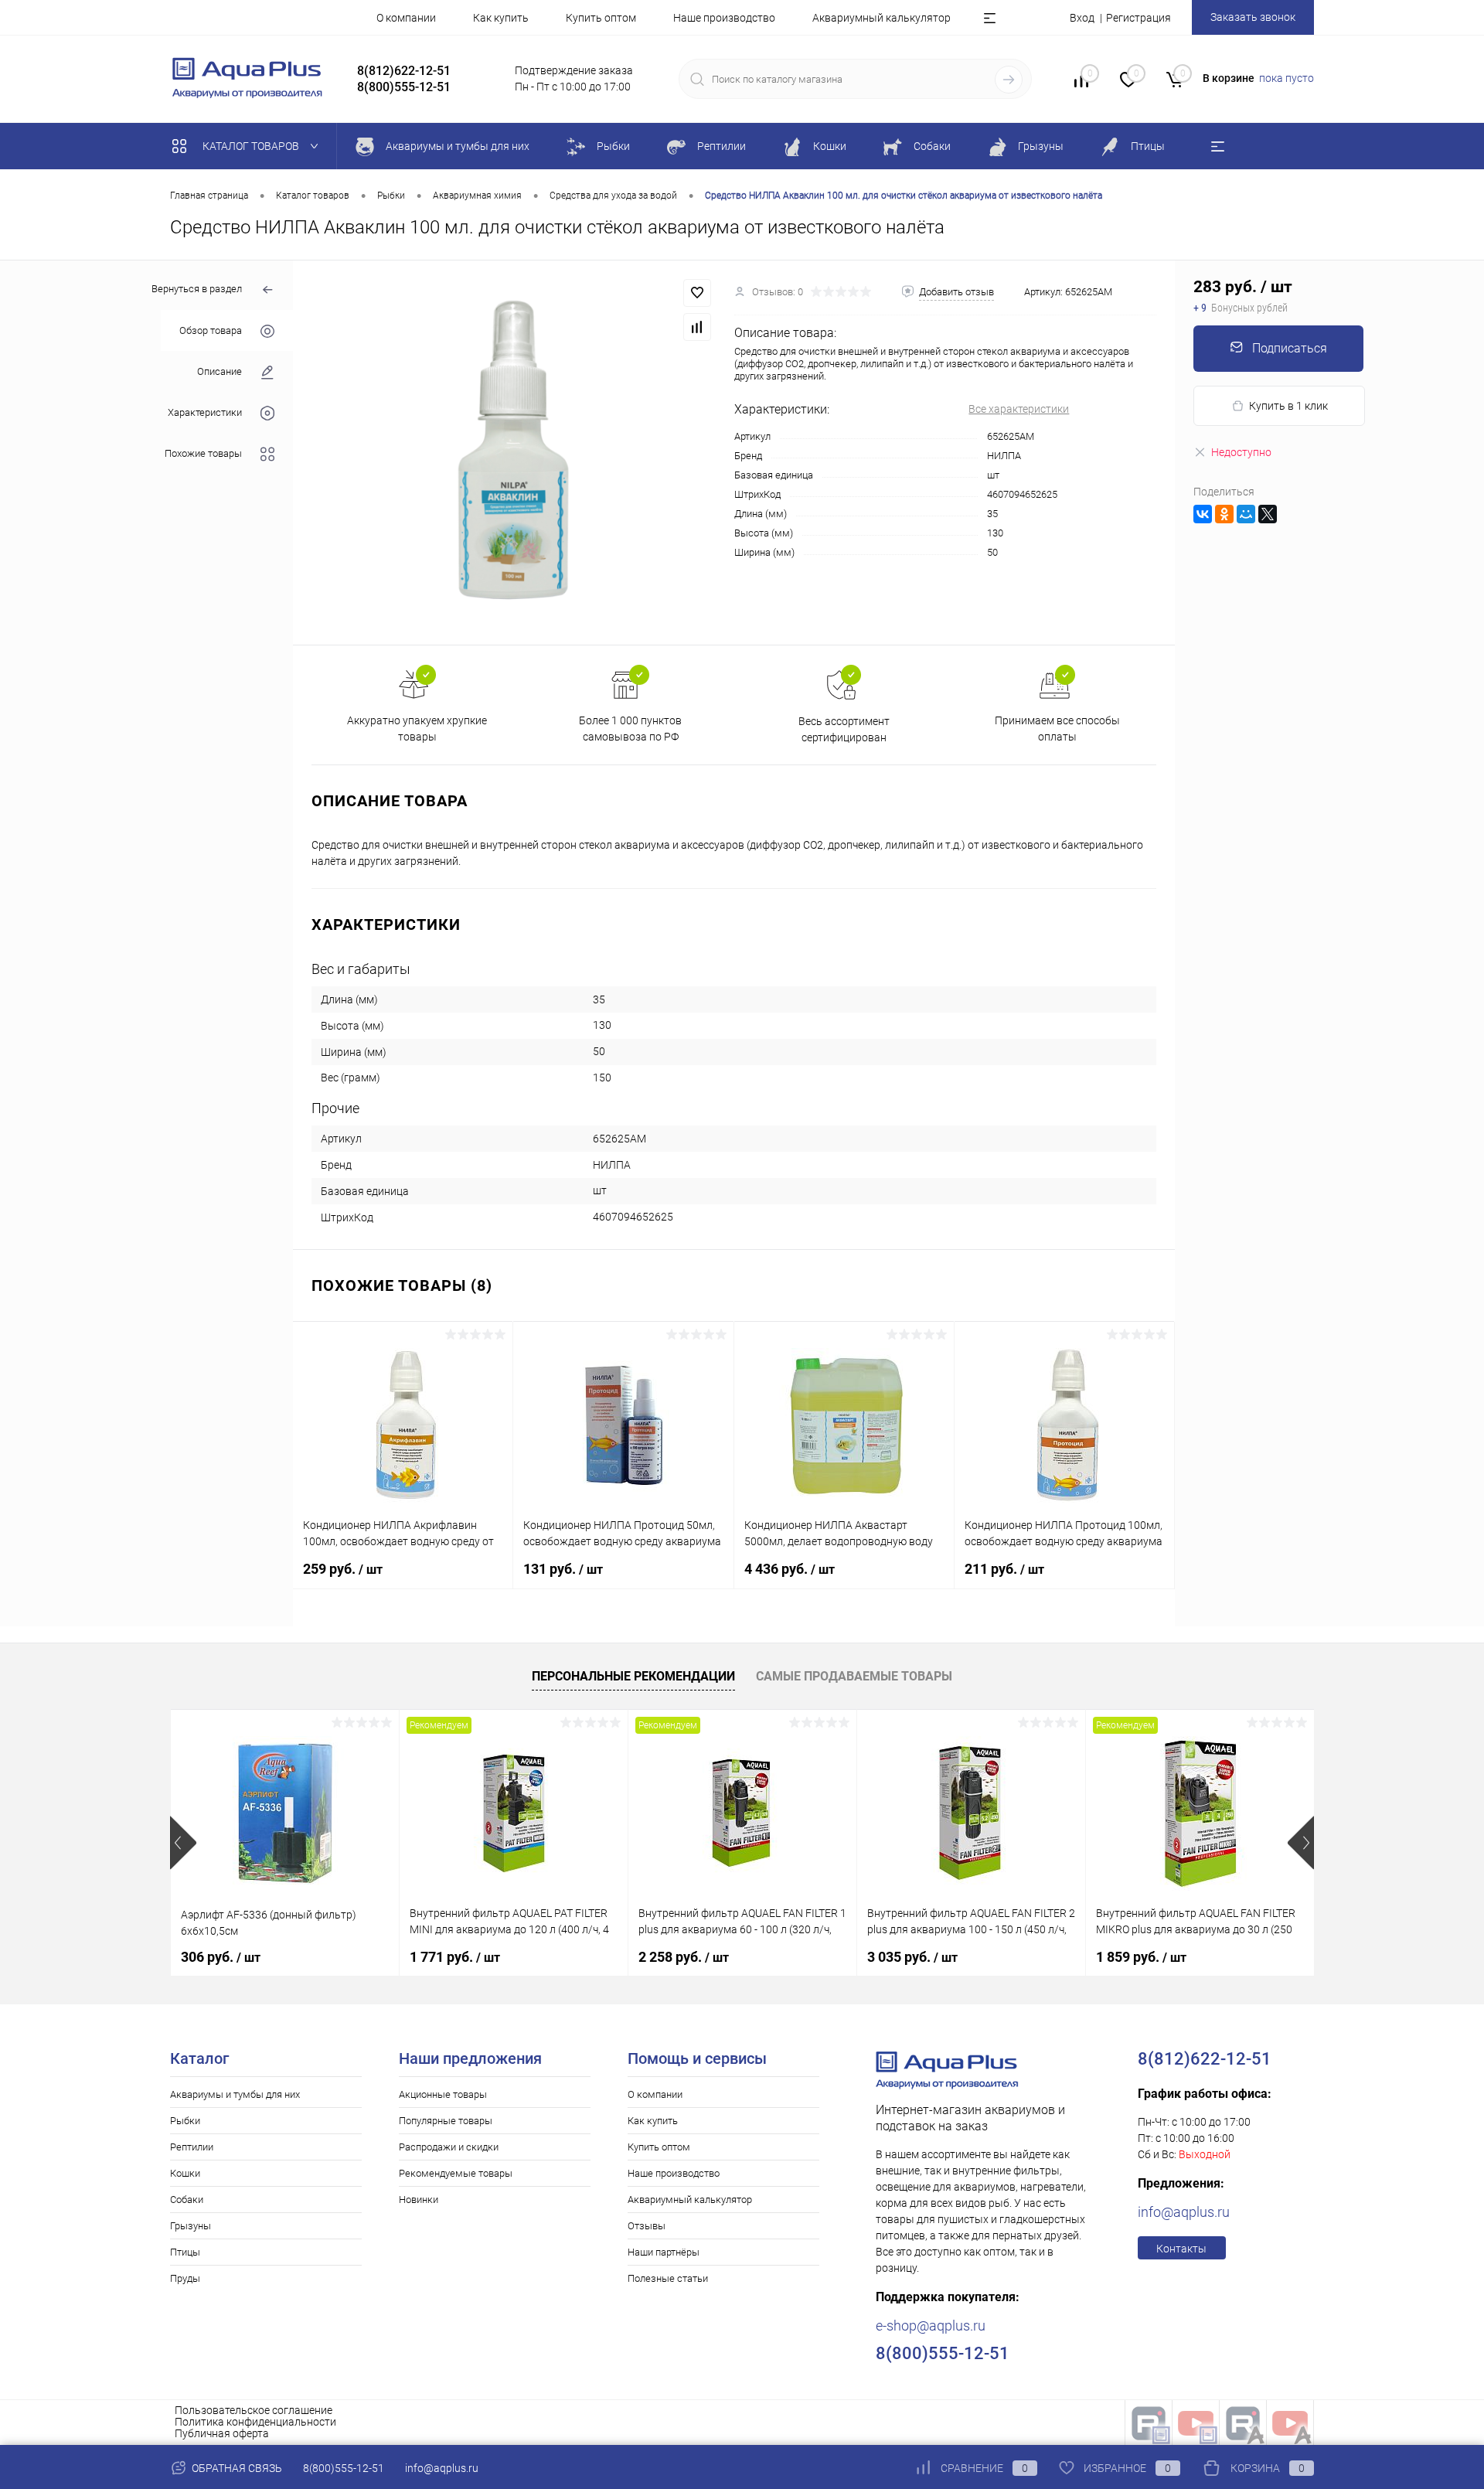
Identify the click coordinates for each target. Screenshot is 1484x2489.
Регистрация (1139, 18)
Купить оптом (601, 18)
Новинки (419, 2200)
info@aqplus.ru (1184, 2212)
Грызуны (191, 2226)
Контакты (1181, 2249)
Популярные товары (446, 2121)
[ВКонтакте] (1203, 514)
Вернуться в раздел (197, 289)
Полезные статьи (668, 2278)
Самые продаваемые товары (854, 1676)
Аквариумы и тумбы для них (235, 2094)
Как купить (501, 18)
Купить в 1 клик (1288, 406)
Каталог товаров (252, 146)
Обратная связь (236, 2468)
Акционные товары (443, 2094)
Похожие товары (203, 453)
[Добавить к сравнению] (697, 327)
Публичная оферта (222, 2433)
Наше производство (724, 18)
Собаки (187, 2200)
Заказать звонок (1253, 17)
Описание (220, 371)
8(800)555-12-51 (344, 2468)
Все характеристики (1019, 409)
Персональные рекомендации (633, 1676)
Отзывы (647, 2226)
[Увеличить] (514, 453)
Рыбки (185, 2121)
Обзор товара (211, 330)
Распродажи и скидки (449, 2147)
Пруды (185, 2278)
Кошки (185, 2173)
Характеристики (205, 412)
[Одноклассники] (1224, 514)
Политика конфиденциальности (255, 2422)
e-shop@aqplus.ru (931, 2326)
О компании (406, 18)
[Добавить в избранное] (697, 293)
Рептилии (192, 2147)
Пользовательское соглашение (254, 2410)
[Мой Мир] (1246, 514)
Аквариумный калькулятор (882, 18)
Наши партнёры (664, 2252)
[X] (1268, 514)
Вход (1082, 18)
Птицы (185, 2252)
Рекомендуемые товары (456, 2173)
